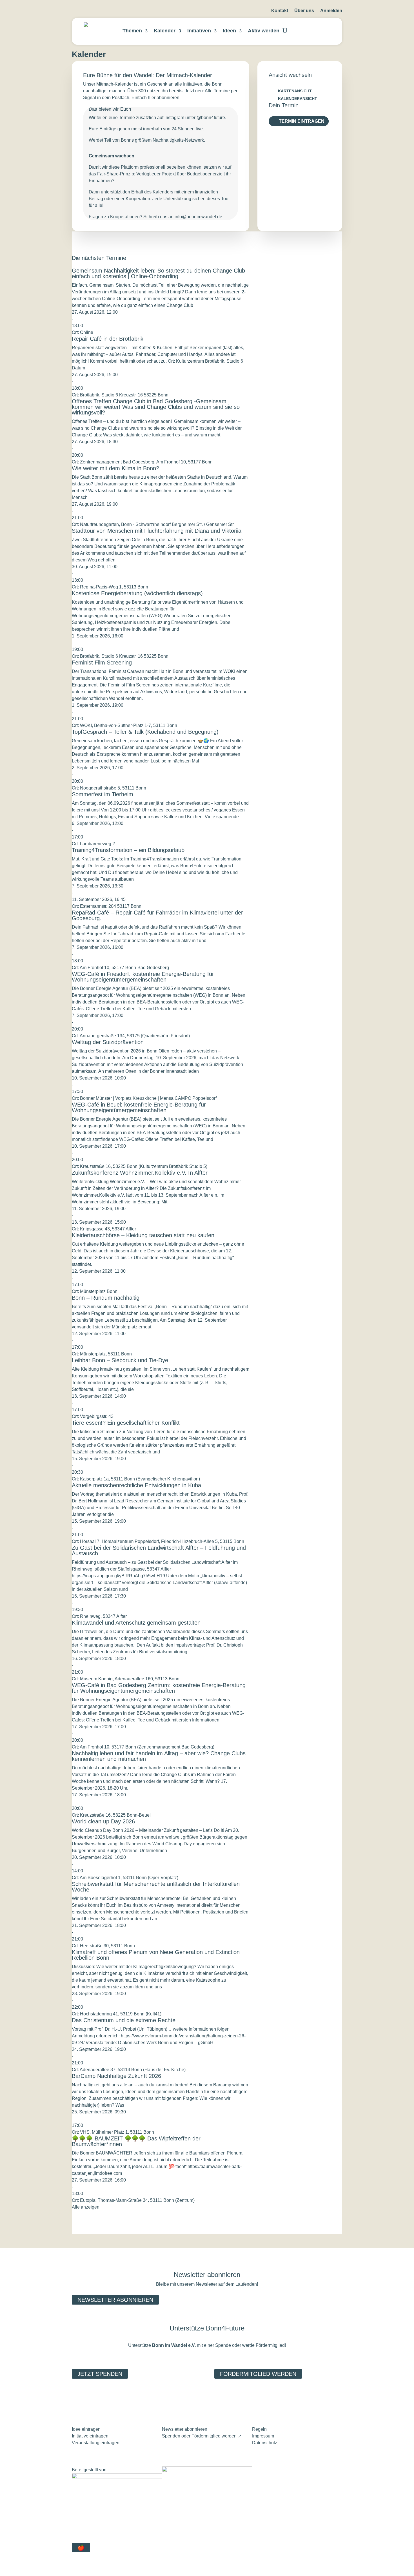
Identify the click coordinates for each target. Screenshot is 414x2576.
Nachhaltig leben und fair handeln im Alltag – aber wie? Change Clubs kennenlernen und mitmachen (159, 1756)
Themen (132, 31)
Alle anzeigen (86, 2207)
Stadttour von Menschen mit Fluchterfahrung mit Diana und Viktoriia (157, 531)
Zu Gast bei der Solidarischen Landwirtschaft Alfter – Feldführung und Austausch (159, 1551)
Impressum (263, 2436)
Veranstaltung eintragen (96, 2443)
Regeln (259, 2429)
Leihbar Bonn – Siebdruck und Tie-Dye (120, 1360)
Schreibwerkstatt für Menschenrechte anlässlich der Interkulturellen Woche (156, 1887)
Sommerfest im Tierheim (103, 794)
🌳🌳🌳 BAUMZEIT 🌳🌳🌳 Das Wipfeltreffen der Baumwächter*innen (136, 2141)
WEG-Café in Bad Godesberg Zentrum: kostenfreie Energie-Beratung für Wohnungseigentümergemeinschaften (159, 1688)
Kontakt (280, 11)
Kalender (165, 31)
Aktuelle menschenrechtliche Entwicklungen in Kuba (136, 1485)
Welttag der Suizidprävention (108, 1042)
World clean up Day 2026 (103, 1821)
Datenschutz (265, 2443)
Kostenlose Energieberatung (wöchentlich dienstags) (137, 593)
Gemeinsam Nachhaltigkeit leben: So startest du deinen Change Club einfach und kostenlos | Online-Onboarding (158, 273)
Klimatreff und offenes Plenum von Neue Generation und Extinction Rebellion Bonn (156, 1955)
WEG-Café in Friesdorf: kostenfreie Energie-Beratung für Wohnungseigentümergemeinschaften (143, 977)
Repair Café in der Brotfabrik (108, 339)
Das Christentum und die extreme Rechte (124, 2020)
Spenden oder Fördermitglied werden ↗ (202, 2436)
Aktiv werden (264, 31)
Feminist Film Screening (102, 663)
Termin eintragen (302, 121)
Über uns (304, 11)
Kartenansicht (295, 91)
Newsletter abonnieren (115, 2300)
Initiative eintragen (90, 2436)
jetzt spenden (100, 2374)
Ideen (229, 31)
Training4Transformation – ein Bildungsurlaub (128, 850)
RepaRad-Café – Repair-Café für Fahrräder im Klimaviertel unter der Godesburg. (157, 915)
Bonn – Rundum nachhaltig (106, 1298)
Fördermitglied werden (258, 2374)
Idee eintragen (86, 2429)
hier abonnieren (164, 98)
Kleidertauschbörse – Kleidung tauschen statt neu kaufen (143, 1235)
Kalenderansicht (298, 99)
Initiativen (199, 31)
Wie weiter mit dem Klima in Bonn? (115, 468)
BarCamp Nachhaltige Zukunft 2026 (116, 2076)
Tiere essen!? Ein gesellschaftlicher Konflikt (126, 1423)
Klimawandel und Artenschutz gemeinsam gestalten (136, 1623)
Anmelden (331, 11)
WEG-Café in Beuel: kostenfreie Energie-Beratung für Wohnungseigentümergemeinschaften (139, 1107)
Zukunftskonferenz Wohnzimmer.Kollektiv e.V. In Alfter (140, 1173)
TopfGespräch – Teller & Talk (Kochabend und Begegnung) (145, 732)
